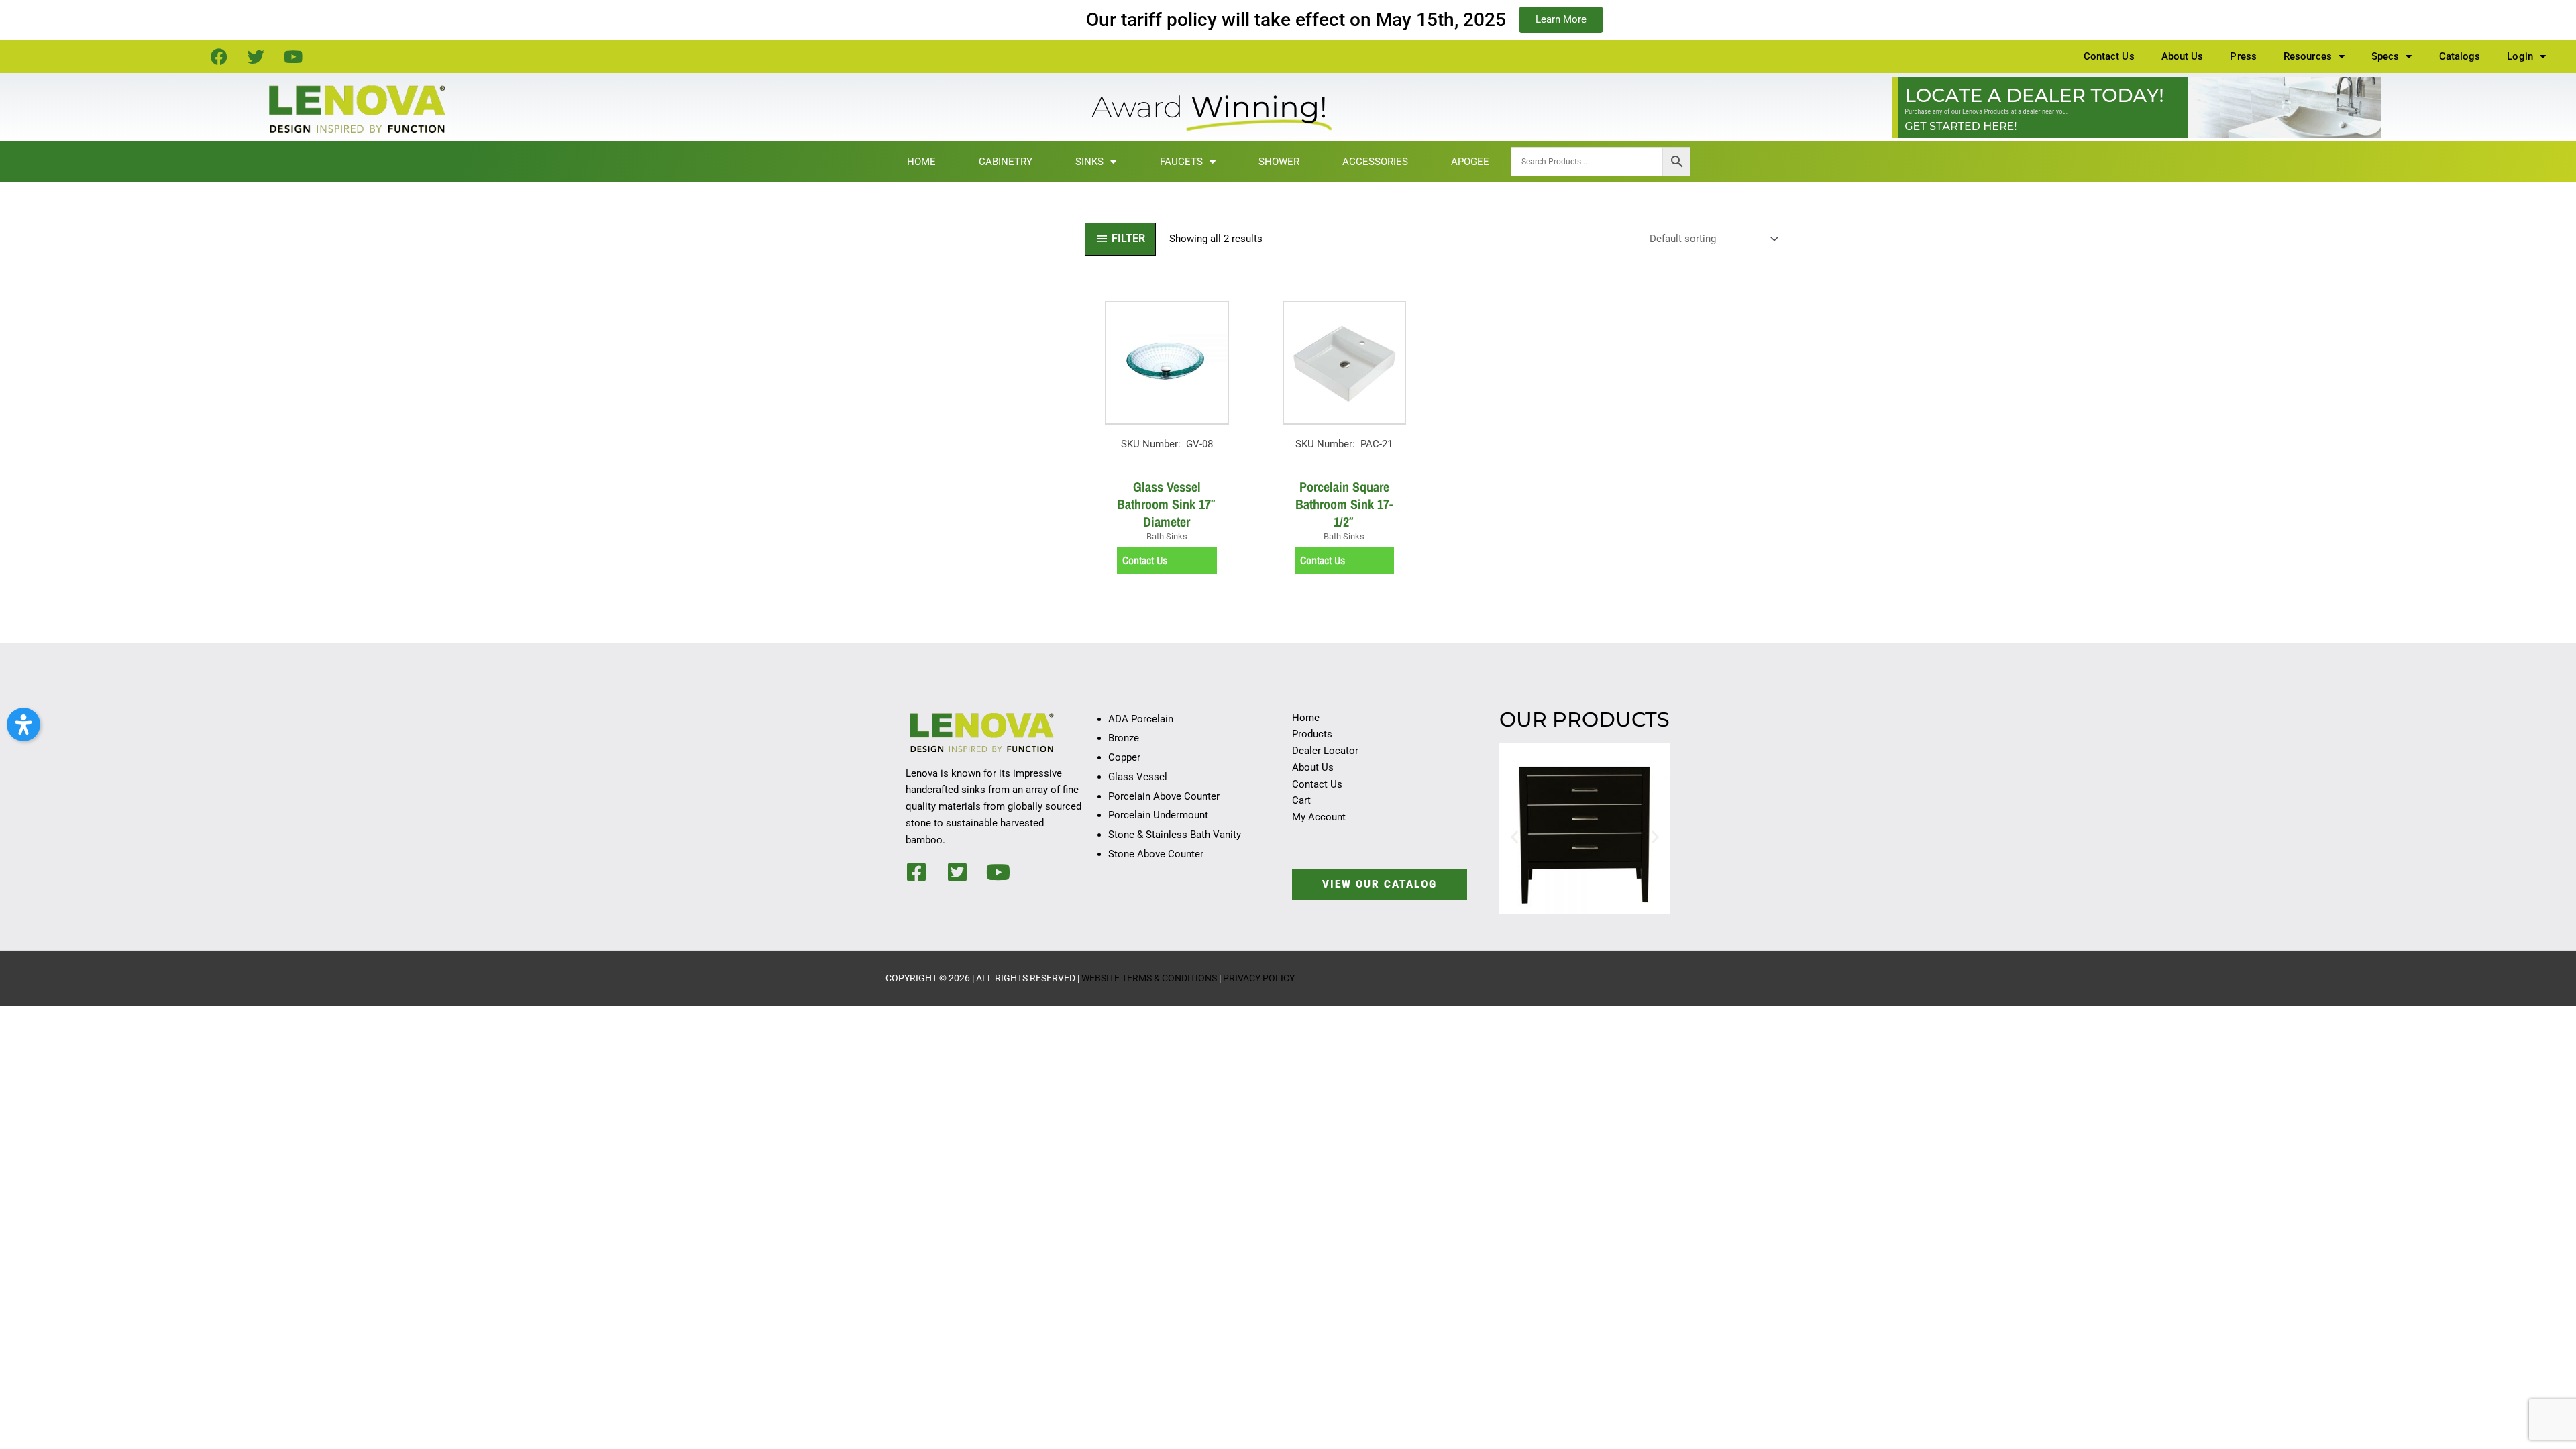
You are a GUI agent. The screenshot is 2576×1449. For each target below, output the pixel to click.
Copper (1124, 757)
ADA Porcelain (1141, 719)
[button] (1514, 836)
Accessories (1375, 162)
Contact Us (2109, 56)
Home (921, 162)
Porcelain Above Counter (1164, 796)
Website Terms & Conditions (1149, 978)
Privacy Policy (1259, 978)
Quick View (1167, 458)
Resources (2308, 56)
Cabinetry (1006, 162)
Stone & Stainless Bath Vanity (1175, 835)
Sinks (1089, 162)
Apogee (1470, 162)
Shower (1279, 162)
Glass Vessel (1138, 777)
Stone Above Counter (1156, 854)
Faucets (1181, 162)
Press (2243, 56)
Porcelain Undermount (1158, 815)
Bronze (1124, 738)
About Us (2183, 56)
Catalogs (2460, 56)
